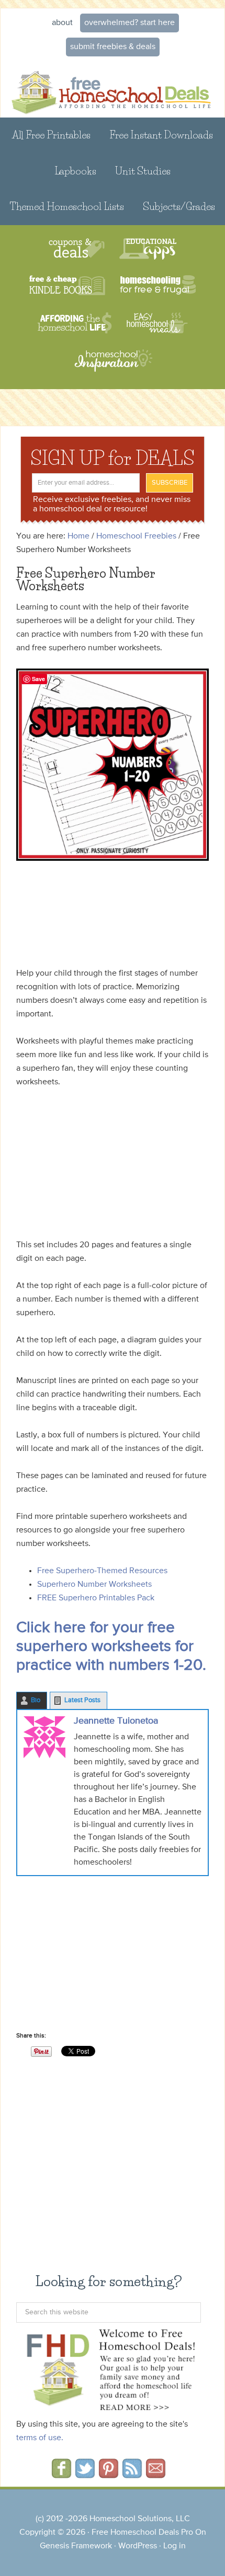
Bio (36, 1700)
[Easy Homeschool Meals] (157, 323)
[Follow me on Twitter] (85, 2475)
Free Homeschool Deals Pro (142, 2533)
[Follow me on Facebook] (61, 2475)
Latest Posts (82, 1700)
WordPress (138, 2546)
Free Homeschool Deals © (113, 88)
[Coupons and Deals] (77, 249)
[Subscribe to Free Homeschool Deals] (132, 2475)
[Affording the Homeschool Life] (75, 323)
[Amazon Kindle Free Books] (67, 286)
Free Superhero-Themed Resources (102, 1571)
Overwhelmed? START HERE (130, 23)
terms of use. (40, 2438)
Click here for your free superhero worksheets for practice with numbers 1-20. (111, 1647)
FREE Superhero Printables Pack (96, 1598)
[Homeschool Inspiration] (113, 365)
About (62, 23)
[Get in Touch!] (156, 2475)
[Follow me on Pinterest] (109, 2475)
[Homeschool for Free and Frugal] (158, 286)
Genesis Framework (76, 2546)
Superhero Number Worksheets (94, 1585)
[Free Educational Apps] (148, 249)
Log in (175, 2546)
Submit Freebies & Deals (113, 47)
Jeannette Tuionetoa (116, 1721)
